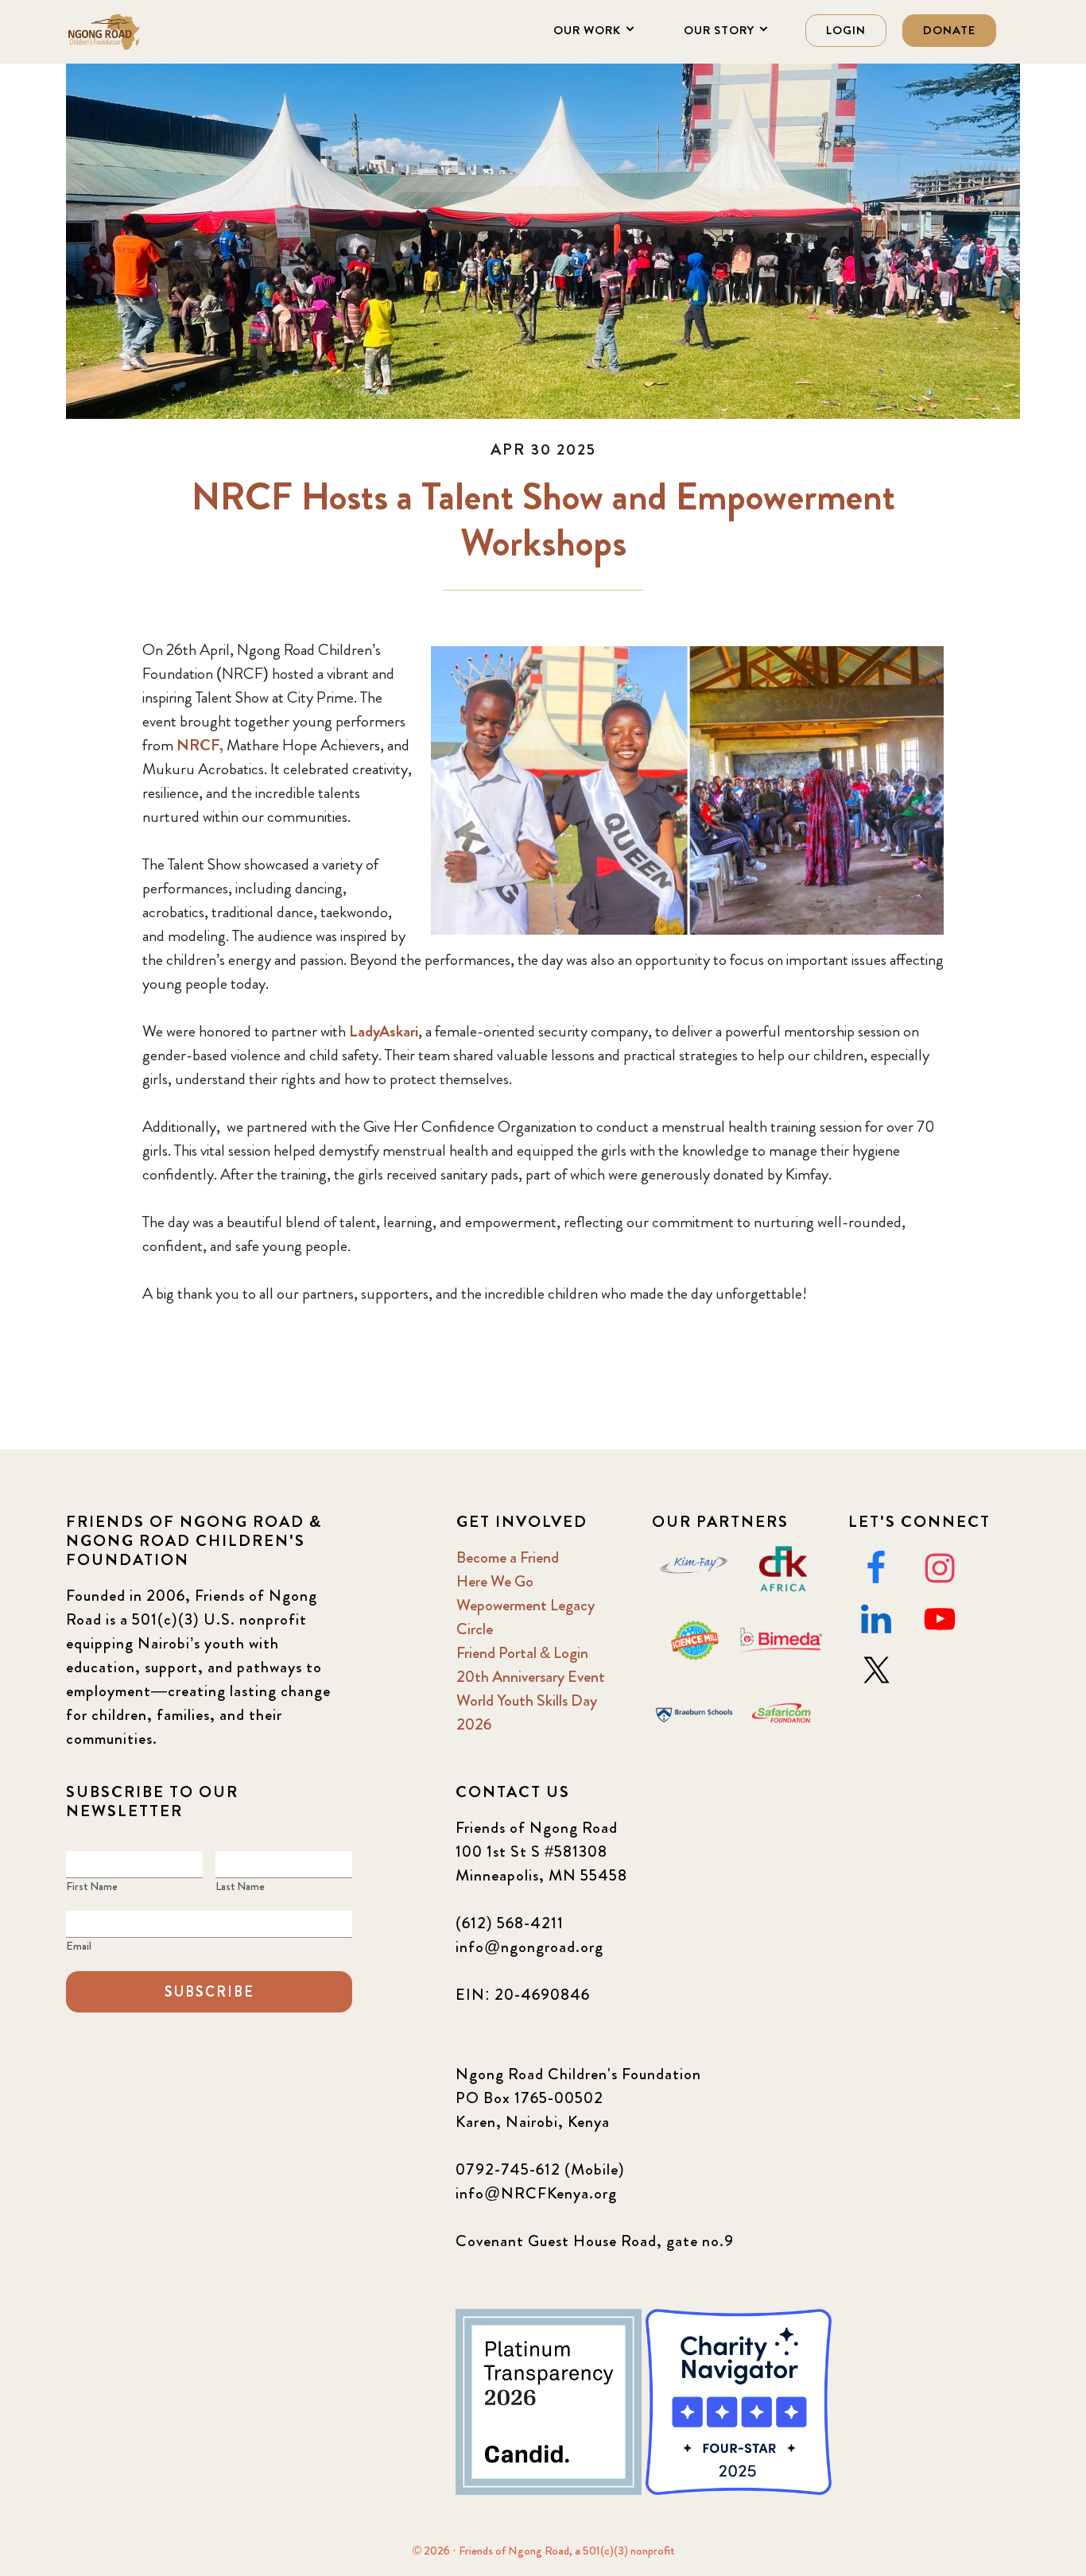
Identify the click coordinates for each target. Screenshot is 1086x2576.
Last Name (240, 1886)
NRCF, (200, 745)
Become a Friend (508, 1557)
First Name (92, 1886)
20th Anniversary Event (531, 1677)
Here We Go (495, 1581)
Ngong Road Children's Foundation (145, 32)
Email (79, 1946)
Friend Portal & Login (522, 1653)
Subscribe (209, 1992)
